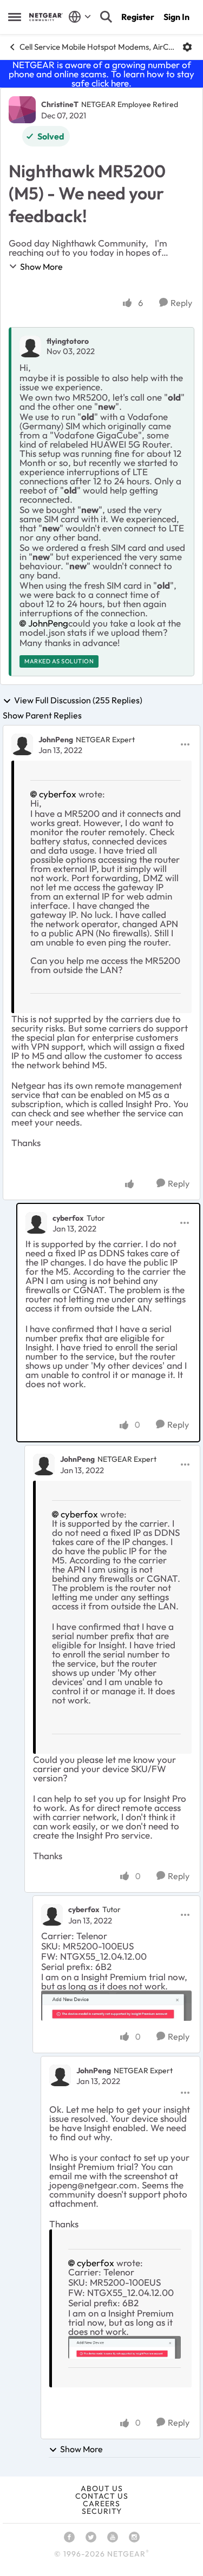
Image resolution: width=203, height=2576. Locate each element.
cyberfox (58, 794)
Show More (41, 267)
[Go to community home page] (46, 17)
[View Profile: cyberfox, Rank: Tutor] (36, 1223)
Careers (101, 2504)
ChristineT (60, 104)
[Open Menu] (187, 47)
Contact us (102, 2496)
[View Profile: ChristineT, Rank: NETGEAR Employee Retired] (22, 110)
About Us (102, 2488)
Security (102, 2511)
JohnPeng (48, 623)
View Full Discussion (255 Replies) (78, 701)
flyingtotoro (68, 341)
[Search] (106, 17)
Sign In (176, 17)
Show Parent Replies (42, 715)
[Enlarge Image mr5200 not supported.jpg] (116, 2006)
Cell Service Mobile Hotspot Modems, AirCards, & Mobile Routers (97, 47)
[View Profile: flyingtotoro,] (30, 347)
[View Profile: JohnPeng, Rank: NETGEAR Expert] (22, 744)
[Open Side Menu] (15, 17)
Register (138, 17)
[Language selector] (80, 17)
